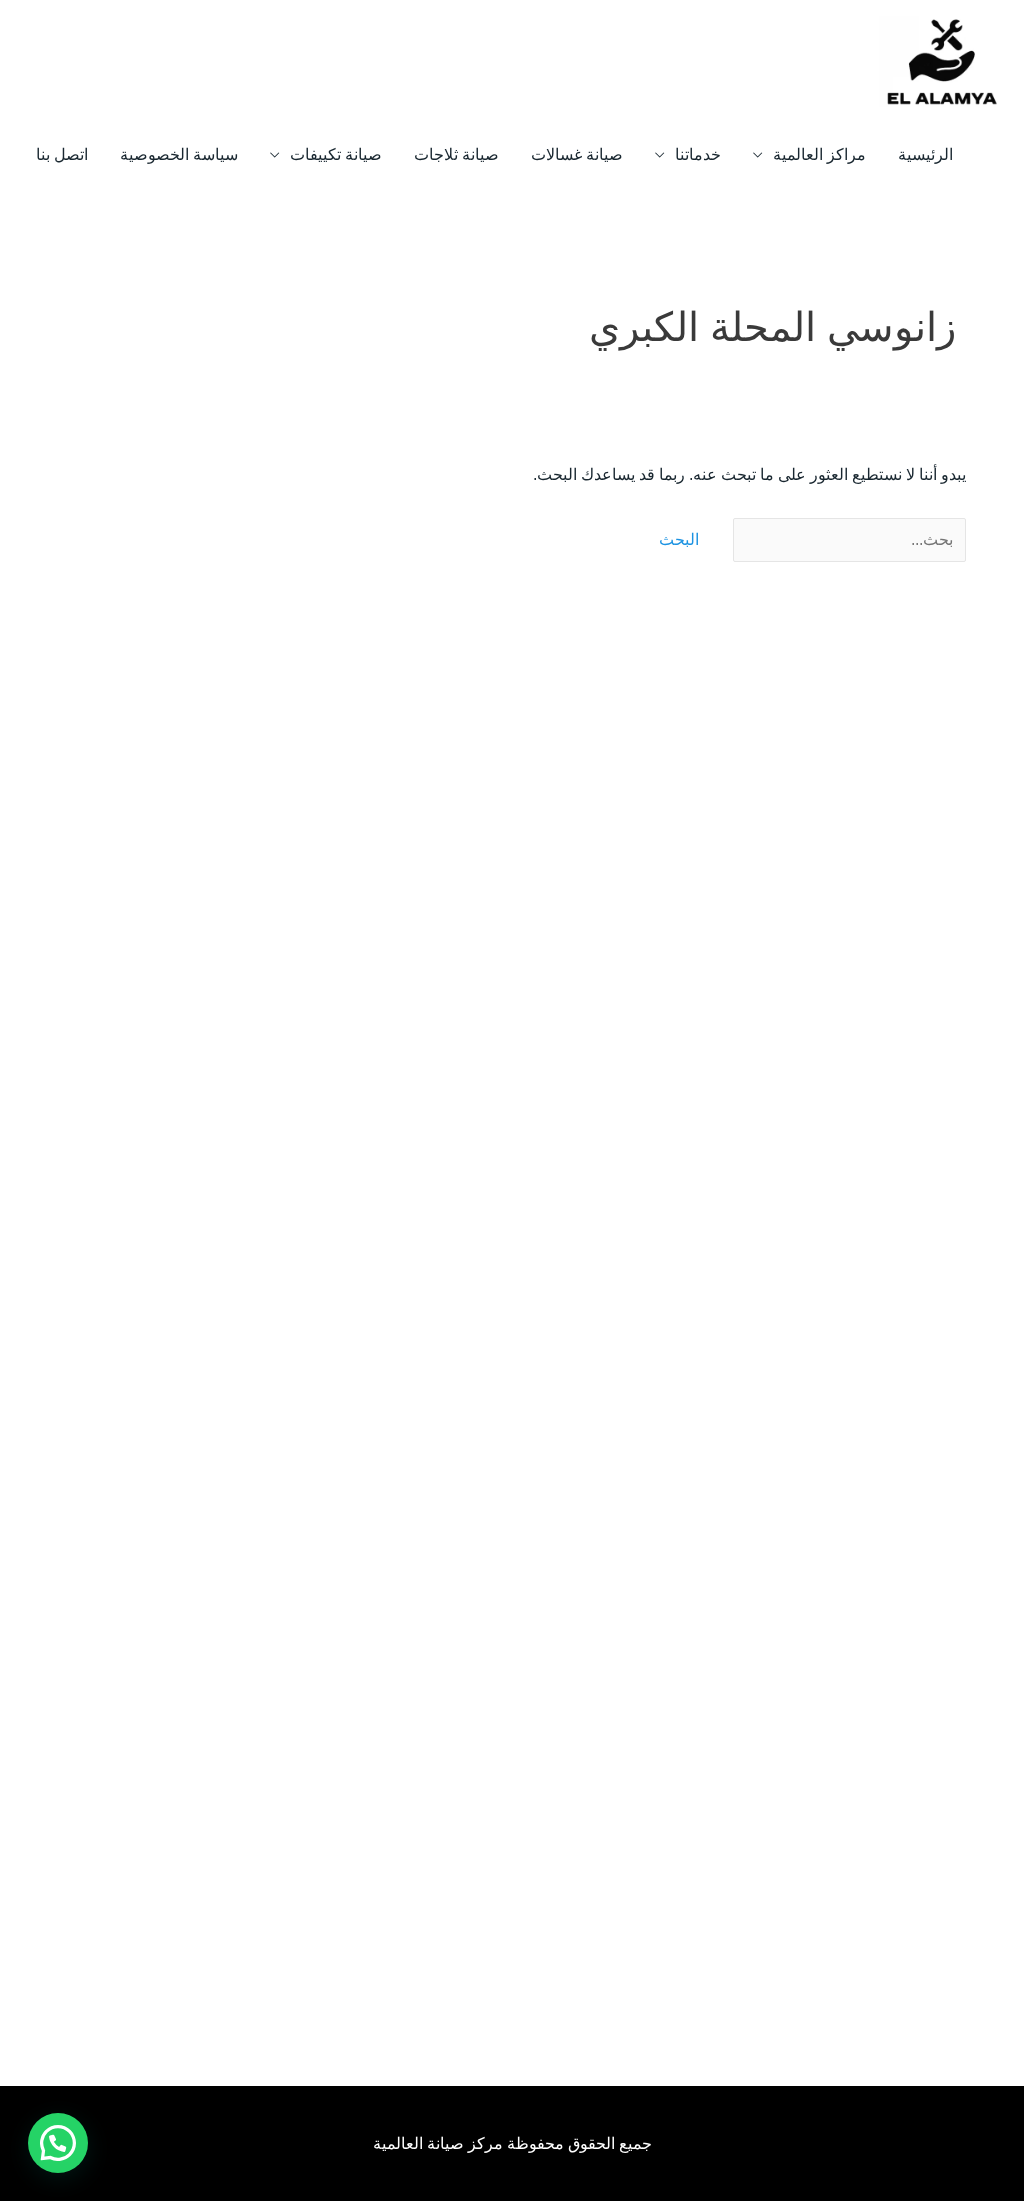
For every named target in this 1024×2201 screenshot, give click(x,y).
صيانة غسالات (577, 154)
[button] (58, 2143)
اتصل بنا (62, 154)
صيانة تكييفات (336, 154)
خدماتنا (698, 154)
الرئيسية (925, 154)
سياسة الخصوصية (179, 154)
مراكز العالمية (819, 154)
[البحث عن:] (847, 539)
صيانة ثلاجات (456, 154)
